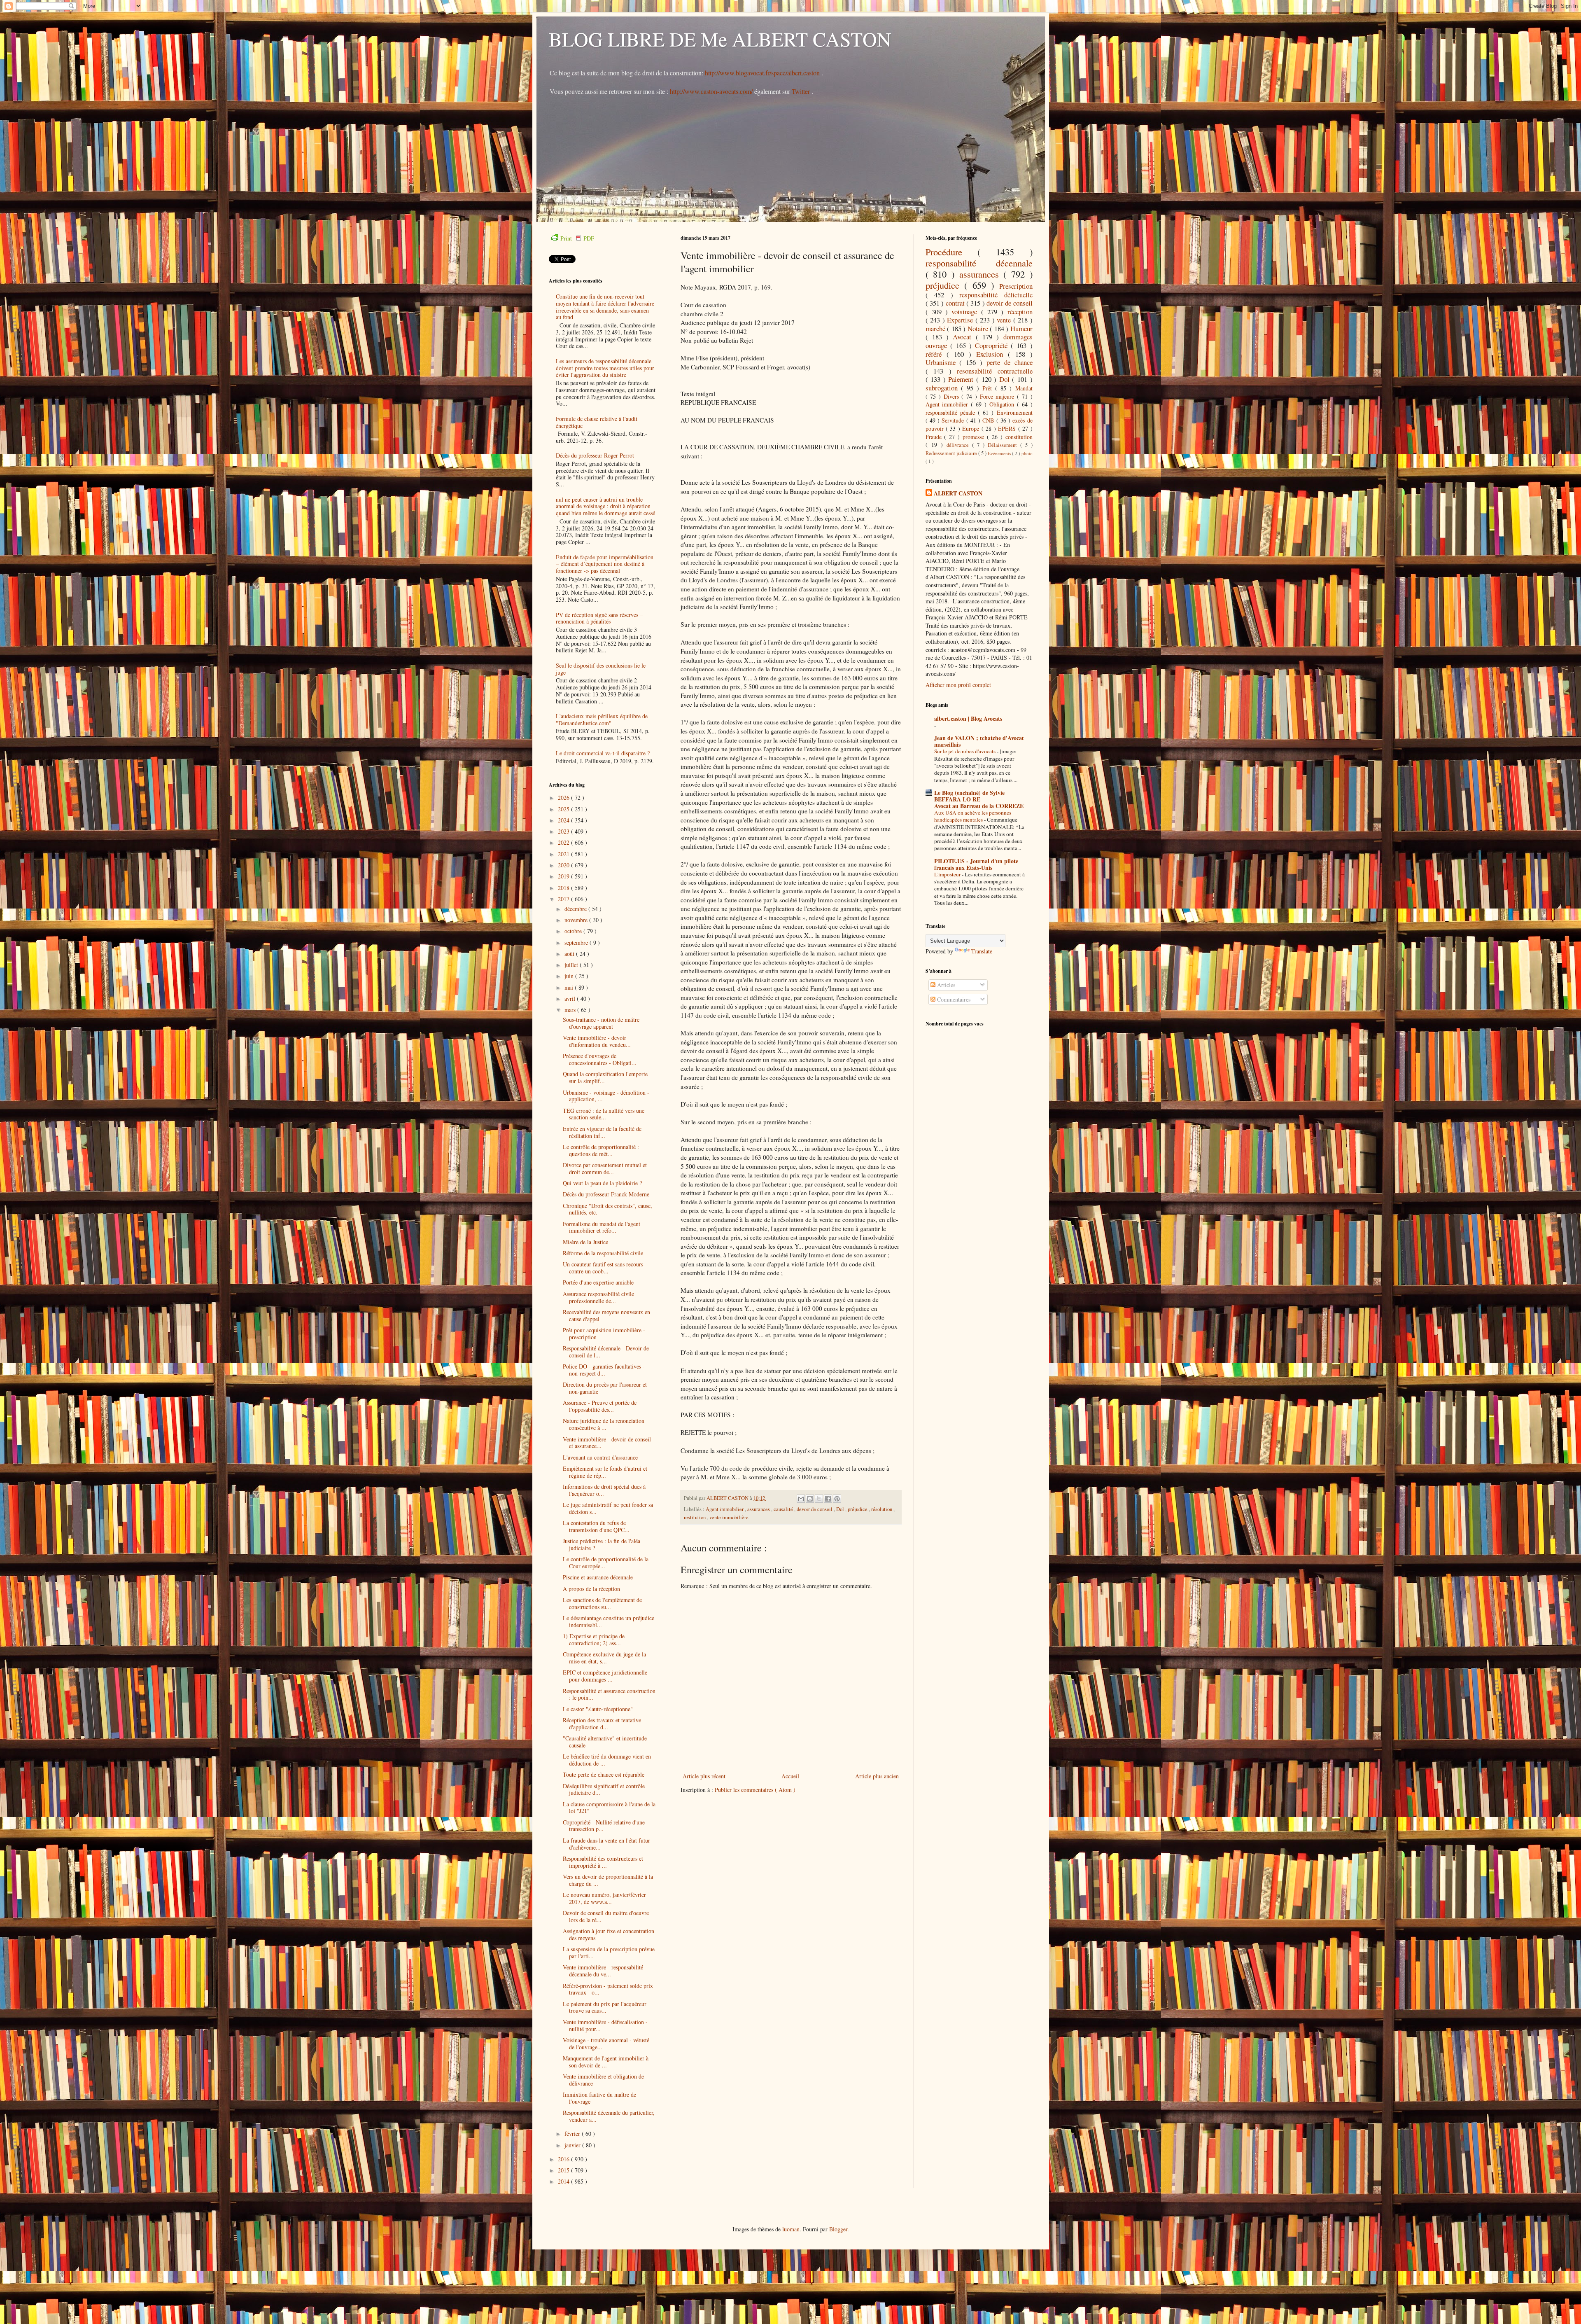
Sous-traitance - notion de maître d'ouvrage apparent (601, 1023)
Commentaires (953, 999)
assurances (759, 1509)
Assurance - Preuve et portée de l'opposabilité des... (600, 1406)
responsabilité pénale (952, 412)
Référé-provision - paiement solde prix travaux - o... (608, 1989)
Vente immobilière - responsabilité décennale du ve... (603, 1971)
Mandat (1024, 388)
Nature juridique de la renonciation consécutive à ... (604, 1424)
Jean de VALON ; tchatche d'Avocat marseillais (979, 741)
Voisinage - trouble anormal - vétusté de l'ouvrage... (606, 2044)
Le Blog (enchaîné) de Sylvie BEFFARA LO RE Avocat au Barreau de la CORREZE (979, 799)
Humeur (1021, 328)
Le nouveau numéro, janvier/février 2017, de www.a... (604, 1898)
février (573, 2134)
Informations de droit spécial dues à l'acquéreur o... (604, 1490)
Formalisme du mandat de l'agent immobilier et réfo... (602, 1227)
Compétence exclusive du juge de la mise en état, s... (604, 1658)
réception (1020, 312)
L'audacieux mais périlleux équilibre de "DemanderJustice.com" (602, 719)
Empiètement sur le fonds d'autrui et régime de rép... (605, 1472)
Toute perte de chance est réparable (604, 1774)
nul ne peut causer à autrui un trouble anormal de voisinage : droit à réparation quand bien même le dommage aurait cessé (605, 506)
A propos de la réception (591, 1589)
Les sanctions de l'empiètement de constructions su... (602, 1603)
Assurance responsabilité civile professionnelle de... (598, 1297)
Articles (945, 985)
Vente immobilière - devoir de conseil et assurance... (607, 1443)
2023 (564, 831)
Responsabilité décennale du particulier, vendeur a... (609, 2116)
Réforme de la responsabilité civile (603, 1253)
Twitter (802, 91)
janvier (573, 2145)
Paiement (962, 379)
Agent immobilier (725, 1509)
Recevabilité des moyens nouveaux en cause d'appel (606, 1315)
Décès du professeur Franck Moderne (606, 1194)
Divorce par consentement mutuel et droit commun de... (605, 1168)
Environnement (1015, 412)
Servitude (954, 420)
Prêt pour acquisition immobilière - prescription (604, 1334)
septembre (577, 942)
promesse (975, 437)
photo (1027, 453)
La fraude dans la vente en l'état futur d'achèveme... (606, 1844)
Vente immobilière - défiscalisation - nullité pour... (605, 2025)
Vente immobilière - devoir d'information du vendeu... (597, 1041)
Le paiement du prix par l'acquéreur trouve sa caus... (605, 2007)
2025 (564, 809)
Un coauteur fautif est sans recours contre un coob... (603, 1268)
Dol (841, 1509)
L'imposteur (948, 874)
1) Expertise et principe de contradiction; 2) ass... (594, 1640)
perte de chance (1010, 362)
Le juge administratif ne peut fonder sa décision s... (608, 1508)
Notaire (979, 328)
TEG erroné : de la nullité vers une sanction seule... (604, 1114)
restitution (695, 1517)
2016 (564, 2159)
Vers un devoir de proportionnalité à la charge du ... (608, 1880)
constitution (1019, 437)
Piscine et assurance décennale (598, 1577)
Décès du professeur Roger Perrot (595, 455)
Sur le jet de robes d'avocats (965, 751)
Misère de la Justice (585, 1242)
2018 (564, 888)
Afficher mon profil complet (958, 685)
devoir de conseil (815, 1509)
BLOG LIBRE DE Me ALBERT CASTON (720, 39)
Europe (972, 429)
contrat (956, 303)
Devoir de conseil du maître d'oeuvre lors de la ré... (606, 1916)
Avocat (964, 337)
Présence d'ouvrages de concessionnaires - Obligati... (600, 1059)
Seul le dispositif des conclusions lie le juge (601, 669)
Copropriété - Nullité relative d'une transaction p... (604, 1826)
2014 (564, 2181)
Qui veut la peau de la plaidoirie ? (602, 1183)
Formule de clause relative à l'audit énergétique (597, 422)
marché (936, 328)
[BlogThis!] (810, 1499)
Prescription (1016, 286)
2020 (564, 865)
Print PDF (577, 238)
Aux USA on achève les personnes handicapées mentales (973, 816)
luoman (791, 2229)
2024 (564, 820)
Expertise (961, 320)
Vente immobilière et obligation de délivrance (603, 2080)
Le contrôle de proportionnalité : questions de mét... (601, 1150)
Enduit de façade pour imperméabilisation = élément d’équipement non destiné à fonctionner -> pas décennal (605, 564)
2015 (564, 2170)
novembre (577, 920)
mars (571, 1010)
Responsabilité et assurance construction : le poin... (609, 1694)
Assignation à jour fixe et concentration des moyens (609, 1934)
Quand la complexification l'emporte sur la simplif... (605, 1077)
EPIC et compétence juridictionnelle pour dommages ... (605, 1676)
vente (1005, 320)
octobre (574, 931)
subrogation (943, 388)
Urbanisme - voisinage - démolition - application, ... (606, 1096)
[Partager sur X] (819, 1499)
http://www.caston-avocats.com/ (711, 91)
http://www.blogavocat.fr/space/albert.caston (763, 73)
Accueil (790, 1776)
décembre (576, 909)
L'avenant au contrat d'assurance (600, 1457)
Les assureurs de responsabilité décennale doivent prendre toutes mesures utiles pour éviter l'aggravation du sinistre (605, 368)
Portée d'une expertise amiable (598, 1282)
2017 (564, 899)
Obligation (1003, 404)
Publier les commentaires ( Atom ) (755, 1790)
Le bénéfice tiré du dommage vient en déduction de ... (607, 1760)
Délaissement (1004, 445)
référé (936, 354)
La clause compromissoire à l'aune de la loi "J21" (609, 1808)
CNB (989, 420)
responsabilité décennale (979, 263)
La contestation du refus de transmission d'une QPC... (596, 1526)
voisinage (966, 312)
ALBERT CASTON (958, 493)
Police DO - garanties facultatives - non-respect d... (604, 1370)
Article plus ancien (877, 1776)
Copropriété (993, 345)
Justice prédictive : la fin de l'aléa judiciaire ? (602, 1544)
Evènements (1000, 453)
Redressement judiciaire (952, 453)
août (570, 954)
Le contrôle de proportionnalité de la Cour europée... (606, 1563)
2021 (564, 854)
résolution (882, 1509)
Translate (982, 951)
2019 (564, 876)
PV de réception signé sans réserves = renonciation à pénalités (599, 618)
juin (570, 976)
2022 (564, 842)
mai (570, 987)
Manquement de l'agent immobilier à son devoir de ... (606, 2062)
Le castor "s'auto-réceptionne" (598, 1709)
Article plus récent (704, 1776)
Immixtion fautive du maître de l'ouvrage (599, 2098)
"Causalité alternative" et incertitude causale (605, 1742)
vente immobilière (729, 1517)
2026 (564, 798)
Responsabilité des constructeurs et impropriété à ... (603, 1862)
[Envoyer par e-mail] (801, 1499)
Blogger (838, 2229)
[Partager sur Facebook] (828, 1499)
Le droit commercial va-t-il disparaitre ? (603, 753)
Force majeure (998, 396)
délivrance (959, 445)
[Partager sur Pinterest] (837, 1499)
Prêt (989, 388)
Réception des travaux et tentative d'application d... (602, 1724)
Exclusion (992, 354)
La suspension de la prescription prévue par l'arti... (609, 1953)
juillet (572, 965)
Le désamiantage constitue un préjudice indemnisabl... (609, 1621)
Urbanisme (943, 362)
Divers (953, 396)
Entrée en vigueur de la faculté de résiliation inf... (602, 1132)
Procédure (952, 252)
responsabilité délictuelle (996, 295)
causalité (784, 1509)
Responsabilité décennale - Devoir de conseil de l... (606, 1352)
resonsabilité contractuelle (995, 371)
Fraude (935, 437)
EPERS (1008, 429)
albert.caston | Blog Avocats (968, 718)
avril (571, 999)
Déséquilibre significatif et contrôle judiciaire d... (604, 1789)
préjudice (858, 1509)
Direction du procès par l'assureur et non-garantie (605, 1388)
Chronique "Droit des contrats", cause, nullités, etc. (607, 1209)
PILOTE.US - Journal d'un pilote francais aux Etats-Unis (976, 864)
